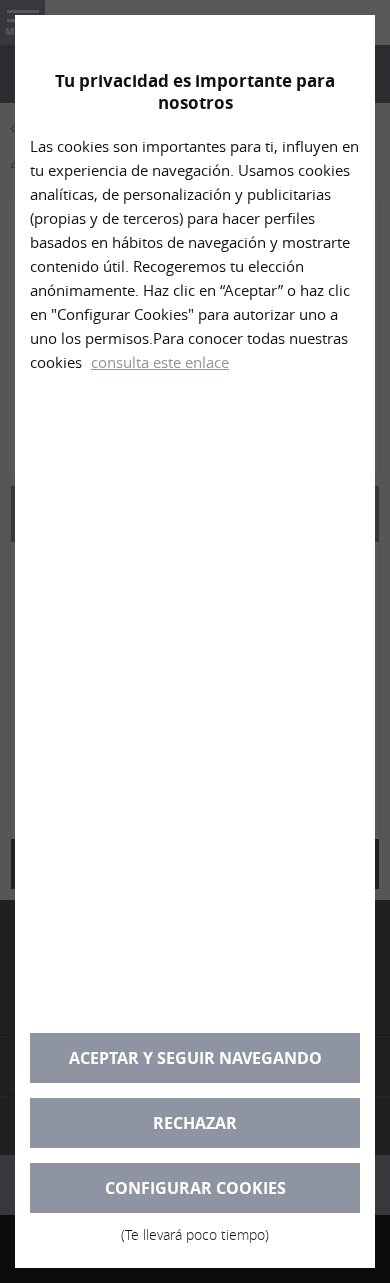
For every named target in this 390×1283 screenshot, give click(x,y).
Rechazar (195, 1123)
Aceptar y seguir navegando (195, 1058)
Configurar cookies (195, 1195)
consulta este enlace (160, 362)
